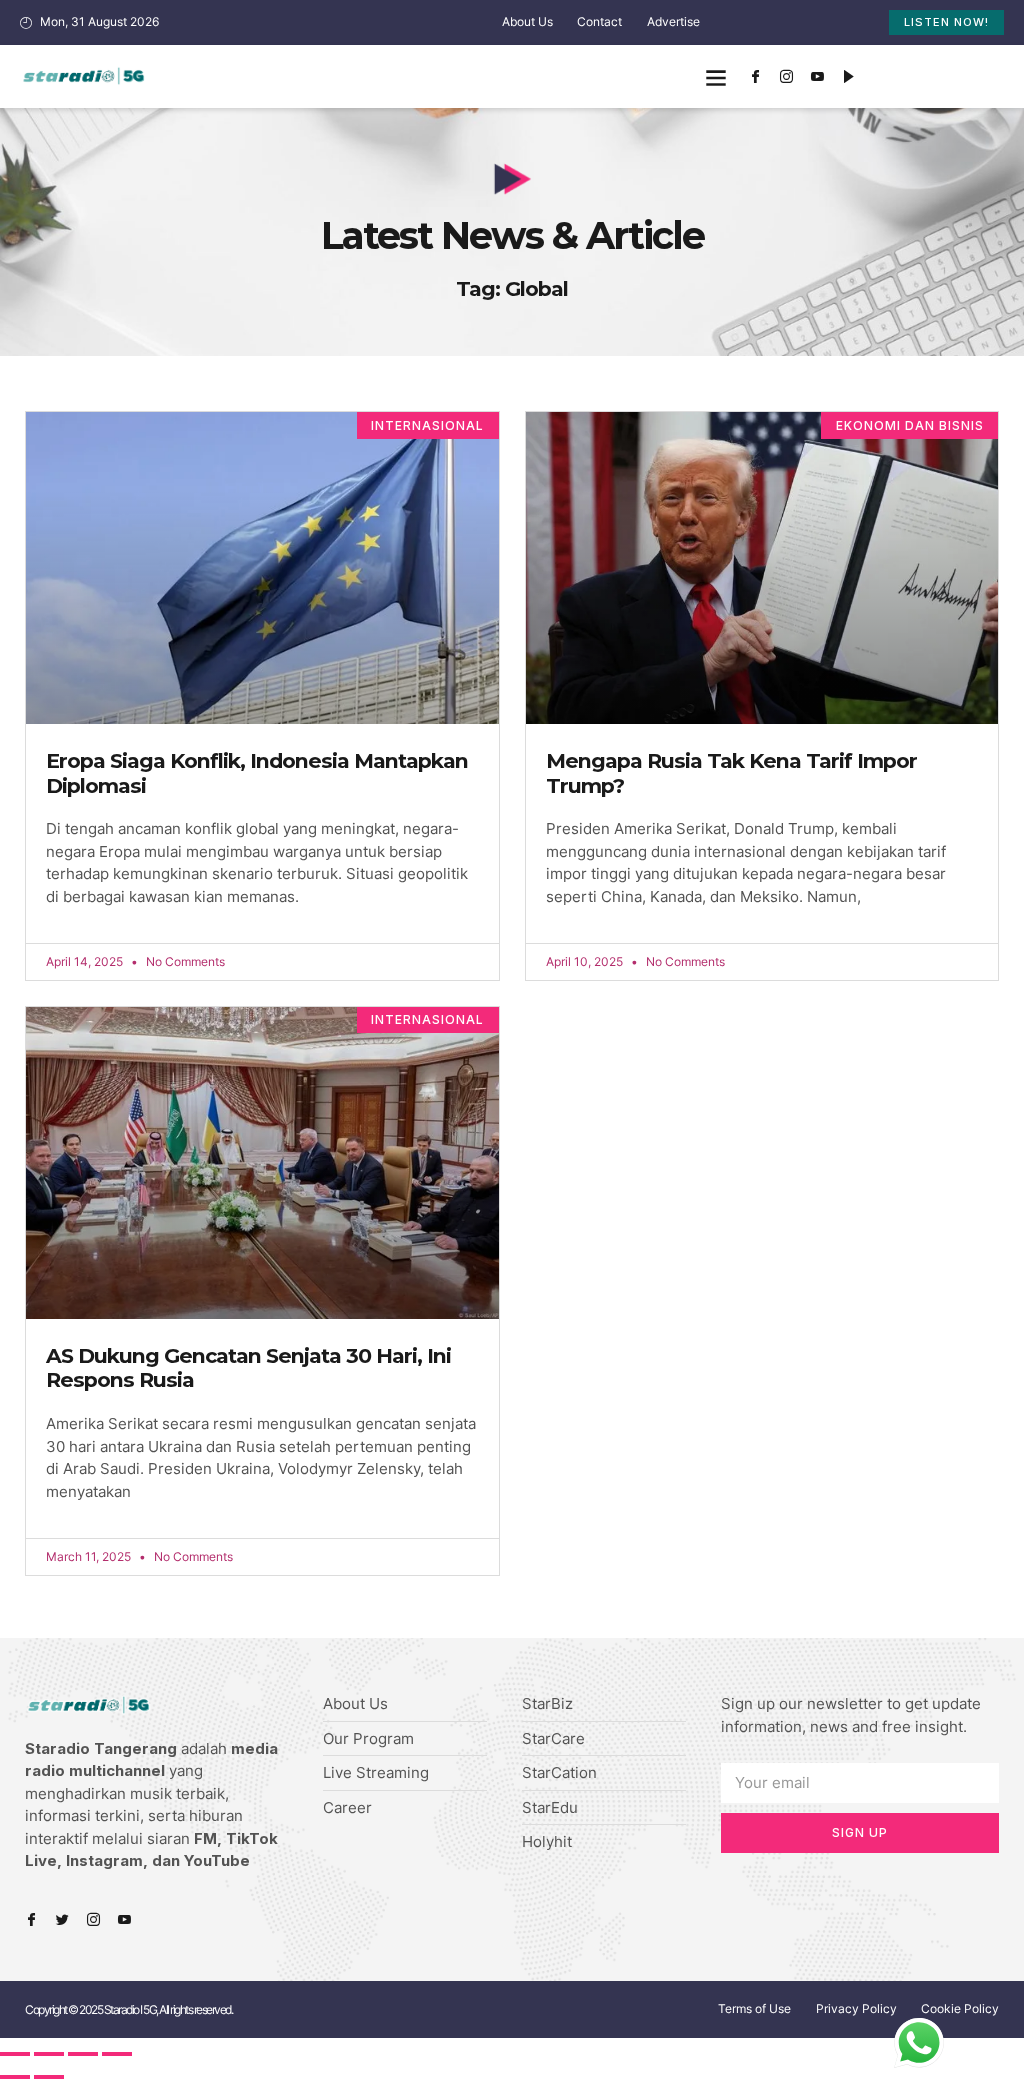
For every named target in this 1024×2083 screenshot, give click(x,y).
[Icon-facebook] (756, 77)
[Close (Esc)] (15, 2054)
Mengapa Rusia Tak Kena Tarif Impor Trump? (731, 773)
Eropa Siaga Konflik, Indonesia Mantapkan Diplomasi (257, 773)
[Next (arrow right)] (49, 2077)
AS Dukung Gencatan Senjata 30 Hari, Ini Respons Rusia (248, 1368)
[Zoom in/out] (117, 2054)
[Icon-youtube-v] (818, 77)
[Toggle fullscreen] (83, 2054)
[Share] (49, 2054)
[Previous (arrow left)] (15, 2077)
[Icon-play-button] (849, 77)
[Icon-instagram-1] (787, 77)
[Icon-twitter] (62, 1919)
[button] (716, 76)
